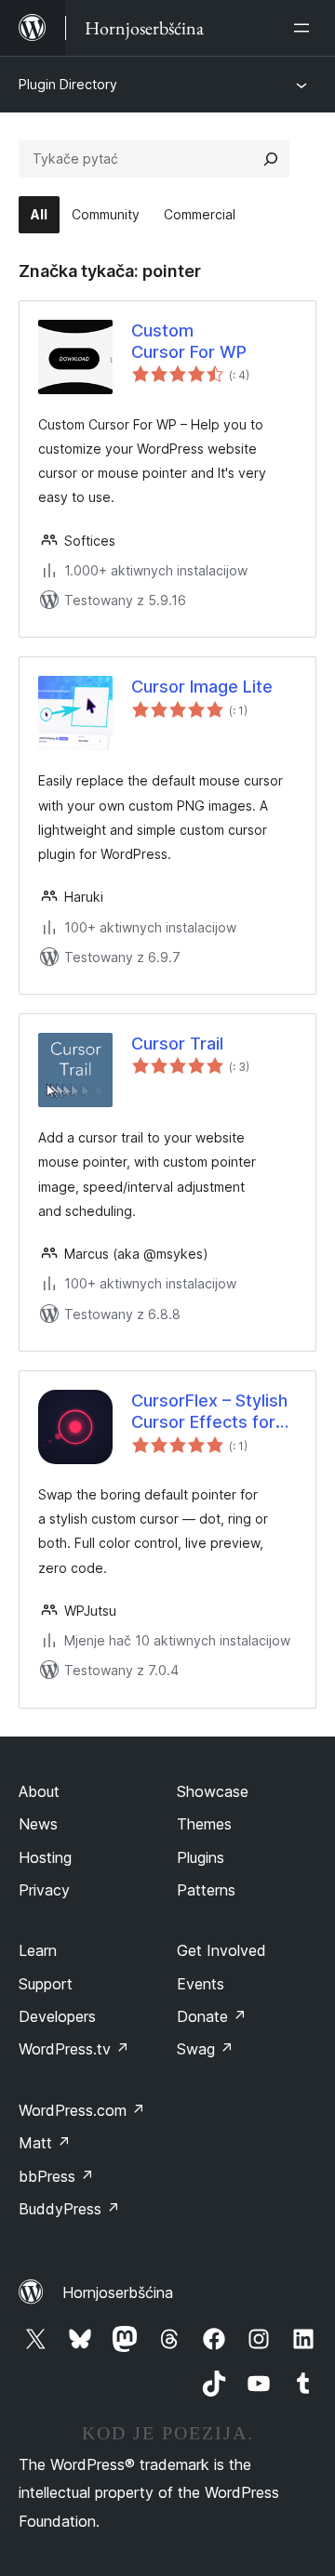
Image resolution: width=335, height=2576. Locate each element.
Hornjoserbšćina (118, 2292)
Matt (45, 2143)
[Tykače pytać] (271, 159)
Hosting (45, 1857)
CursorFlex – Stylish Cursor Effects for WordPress (209, 1412)
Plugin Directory (68, 84)
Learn (38, 1950)
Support (46, 1984)
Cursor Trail (177, 1044)
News (38, 1824)
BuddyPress (69, 2209)
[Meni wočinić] (305, 28)
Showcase (213, 1791)
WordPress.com (82, 2110)
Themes (204, 1824)
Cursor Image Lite (202, 687)
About (39, 1791)
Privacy (44, 1890)
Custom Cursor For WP (189, 341)
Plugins (201, 1857)
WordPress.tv (74, 2049)
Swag (205, 2049)
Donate (212, 2016)
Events (201, 1984)
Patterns (206, 1890)
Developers (57, 2016)
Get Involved (221, 1950)
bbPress (56, 2176)
